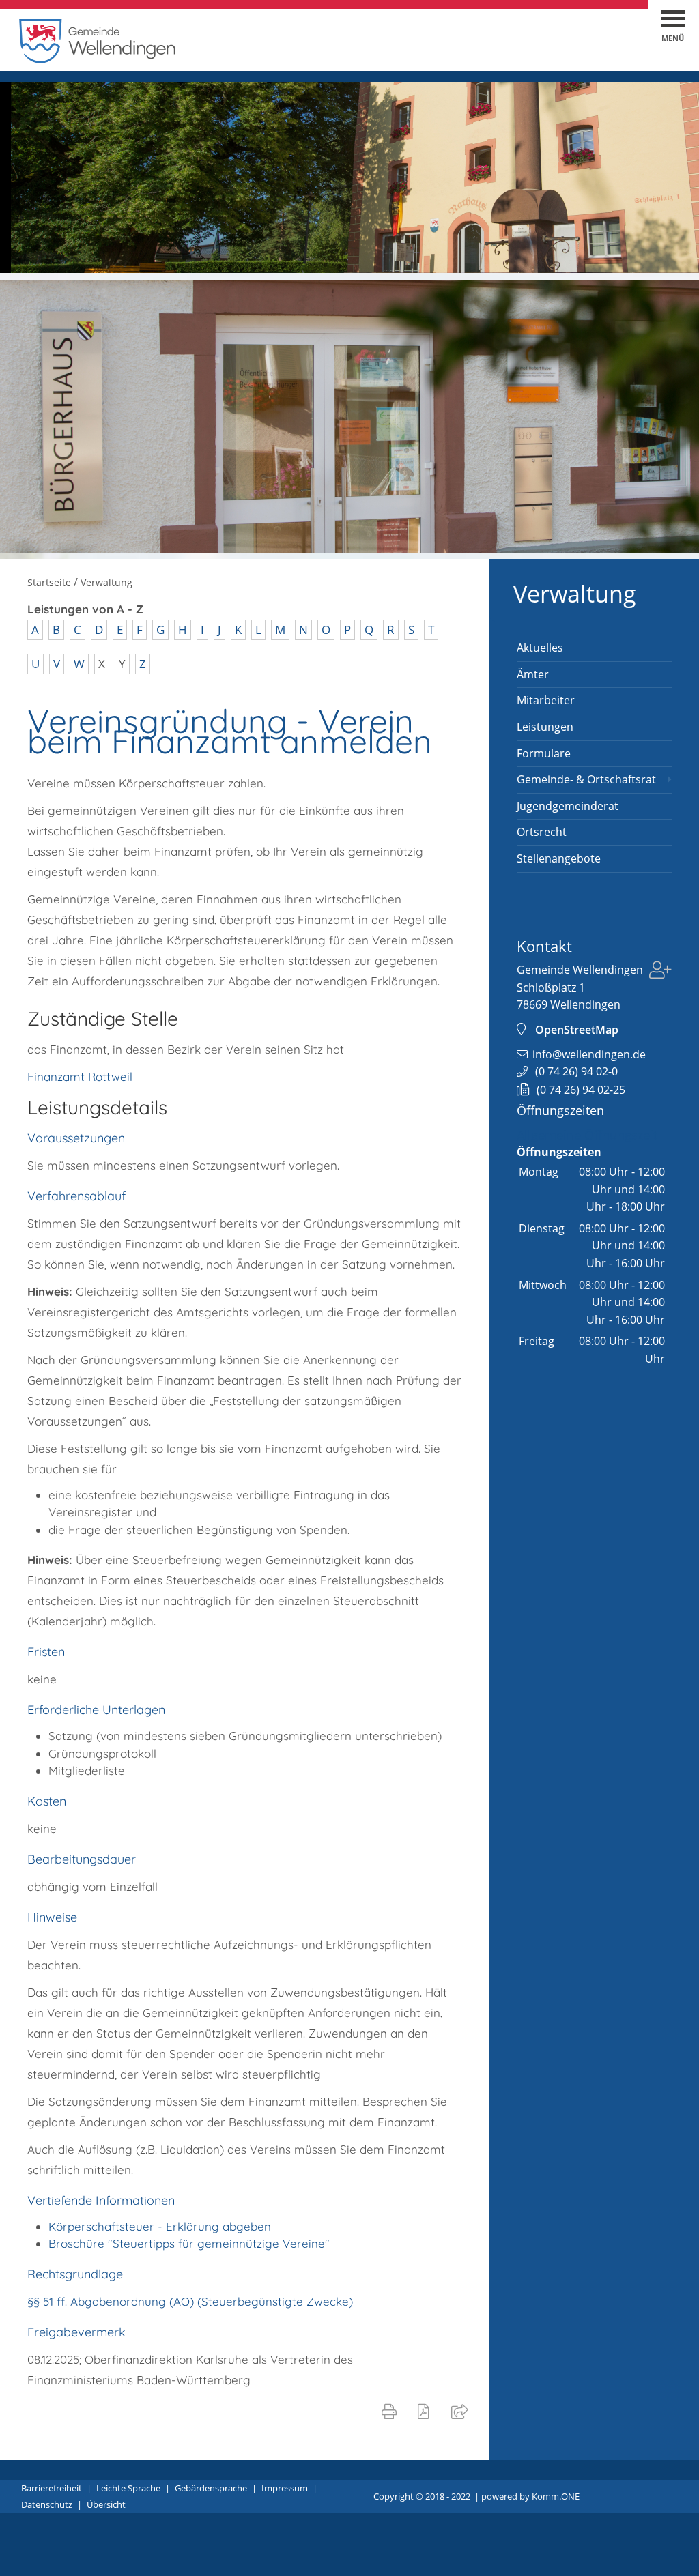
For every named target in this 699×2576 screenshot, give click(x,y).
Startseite (49, 582)
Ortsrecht (542, 832)
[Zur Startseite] (98, 60)
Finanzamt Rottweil (80, 1076)
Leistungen (545, 727)
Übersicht (106, 2504)
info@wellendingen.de (589, 1054)
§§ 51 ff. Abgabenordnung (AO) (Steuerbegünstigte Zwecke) (190, 2301)
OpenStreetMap (577, 1030)
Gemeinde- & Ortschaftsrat (586, 779)
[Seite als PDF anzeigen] (426, 2411)
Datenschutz (47, 2504)
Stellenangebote (559, 858)
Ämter (533, 674)
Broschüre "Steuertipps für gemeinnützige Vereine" (189, 2243)
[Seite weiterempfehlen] (462, 2411)
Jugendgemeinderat (568, 806)
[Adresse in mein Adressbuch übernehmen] (660, 972)
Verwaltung (575, 594)
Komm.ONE (556, 2496)
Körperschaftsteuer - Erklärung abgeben (160, 2226)
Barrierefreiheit (52, 2488)
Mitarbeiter (546, 700)
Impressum (285, 2488)
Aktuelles (540, 648)
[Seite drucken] (392, 2411)
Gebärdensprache (211, 2488)
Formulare (544, 753)
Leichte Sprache (128, 2488)
